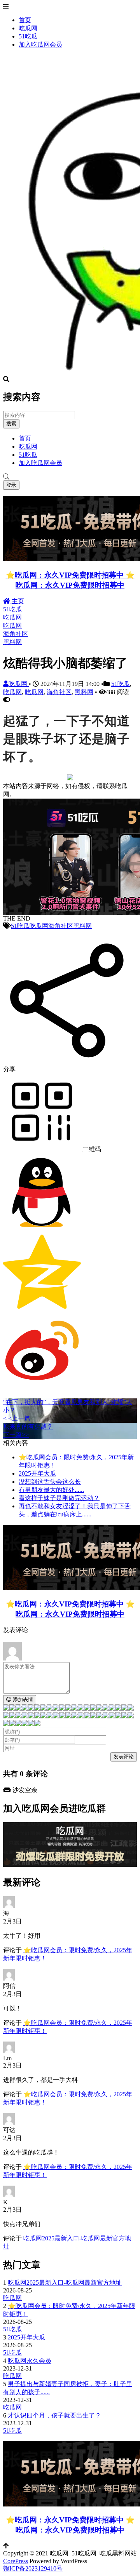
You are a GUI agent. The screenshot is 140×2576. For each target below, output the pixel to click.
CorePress (16, 2561)
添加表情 (22, 1700)
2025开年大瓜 (37, 1473)
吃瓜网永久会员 (30, 2361)
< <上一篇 (17, 1418)
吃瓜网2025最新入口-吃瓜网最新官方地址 (65, 2283)
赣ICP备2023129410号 (33, 2568)
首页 (25, 20)
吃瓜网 (28, 28)
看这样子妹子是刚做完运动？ (59, 1498)
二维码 (91, 1149)
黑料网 (12, 642)
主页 (17, 601)
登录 (11, 485)
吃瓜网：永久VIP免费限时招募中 (70, 585)
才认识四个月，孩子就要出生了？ (54, 2415)
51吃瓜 (28, 36)
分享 (9, 1069)
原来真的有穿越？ (28, 1426)
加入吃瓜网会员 (40, 44)
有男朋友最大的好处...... (51, 1490)
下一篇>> (16, 1435)
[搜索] (70, 477)
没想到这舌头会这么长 (50, 1482)
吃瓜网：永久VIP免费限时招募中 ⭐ (75, 575)
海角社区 (16, 634)
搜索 (11, 424)
